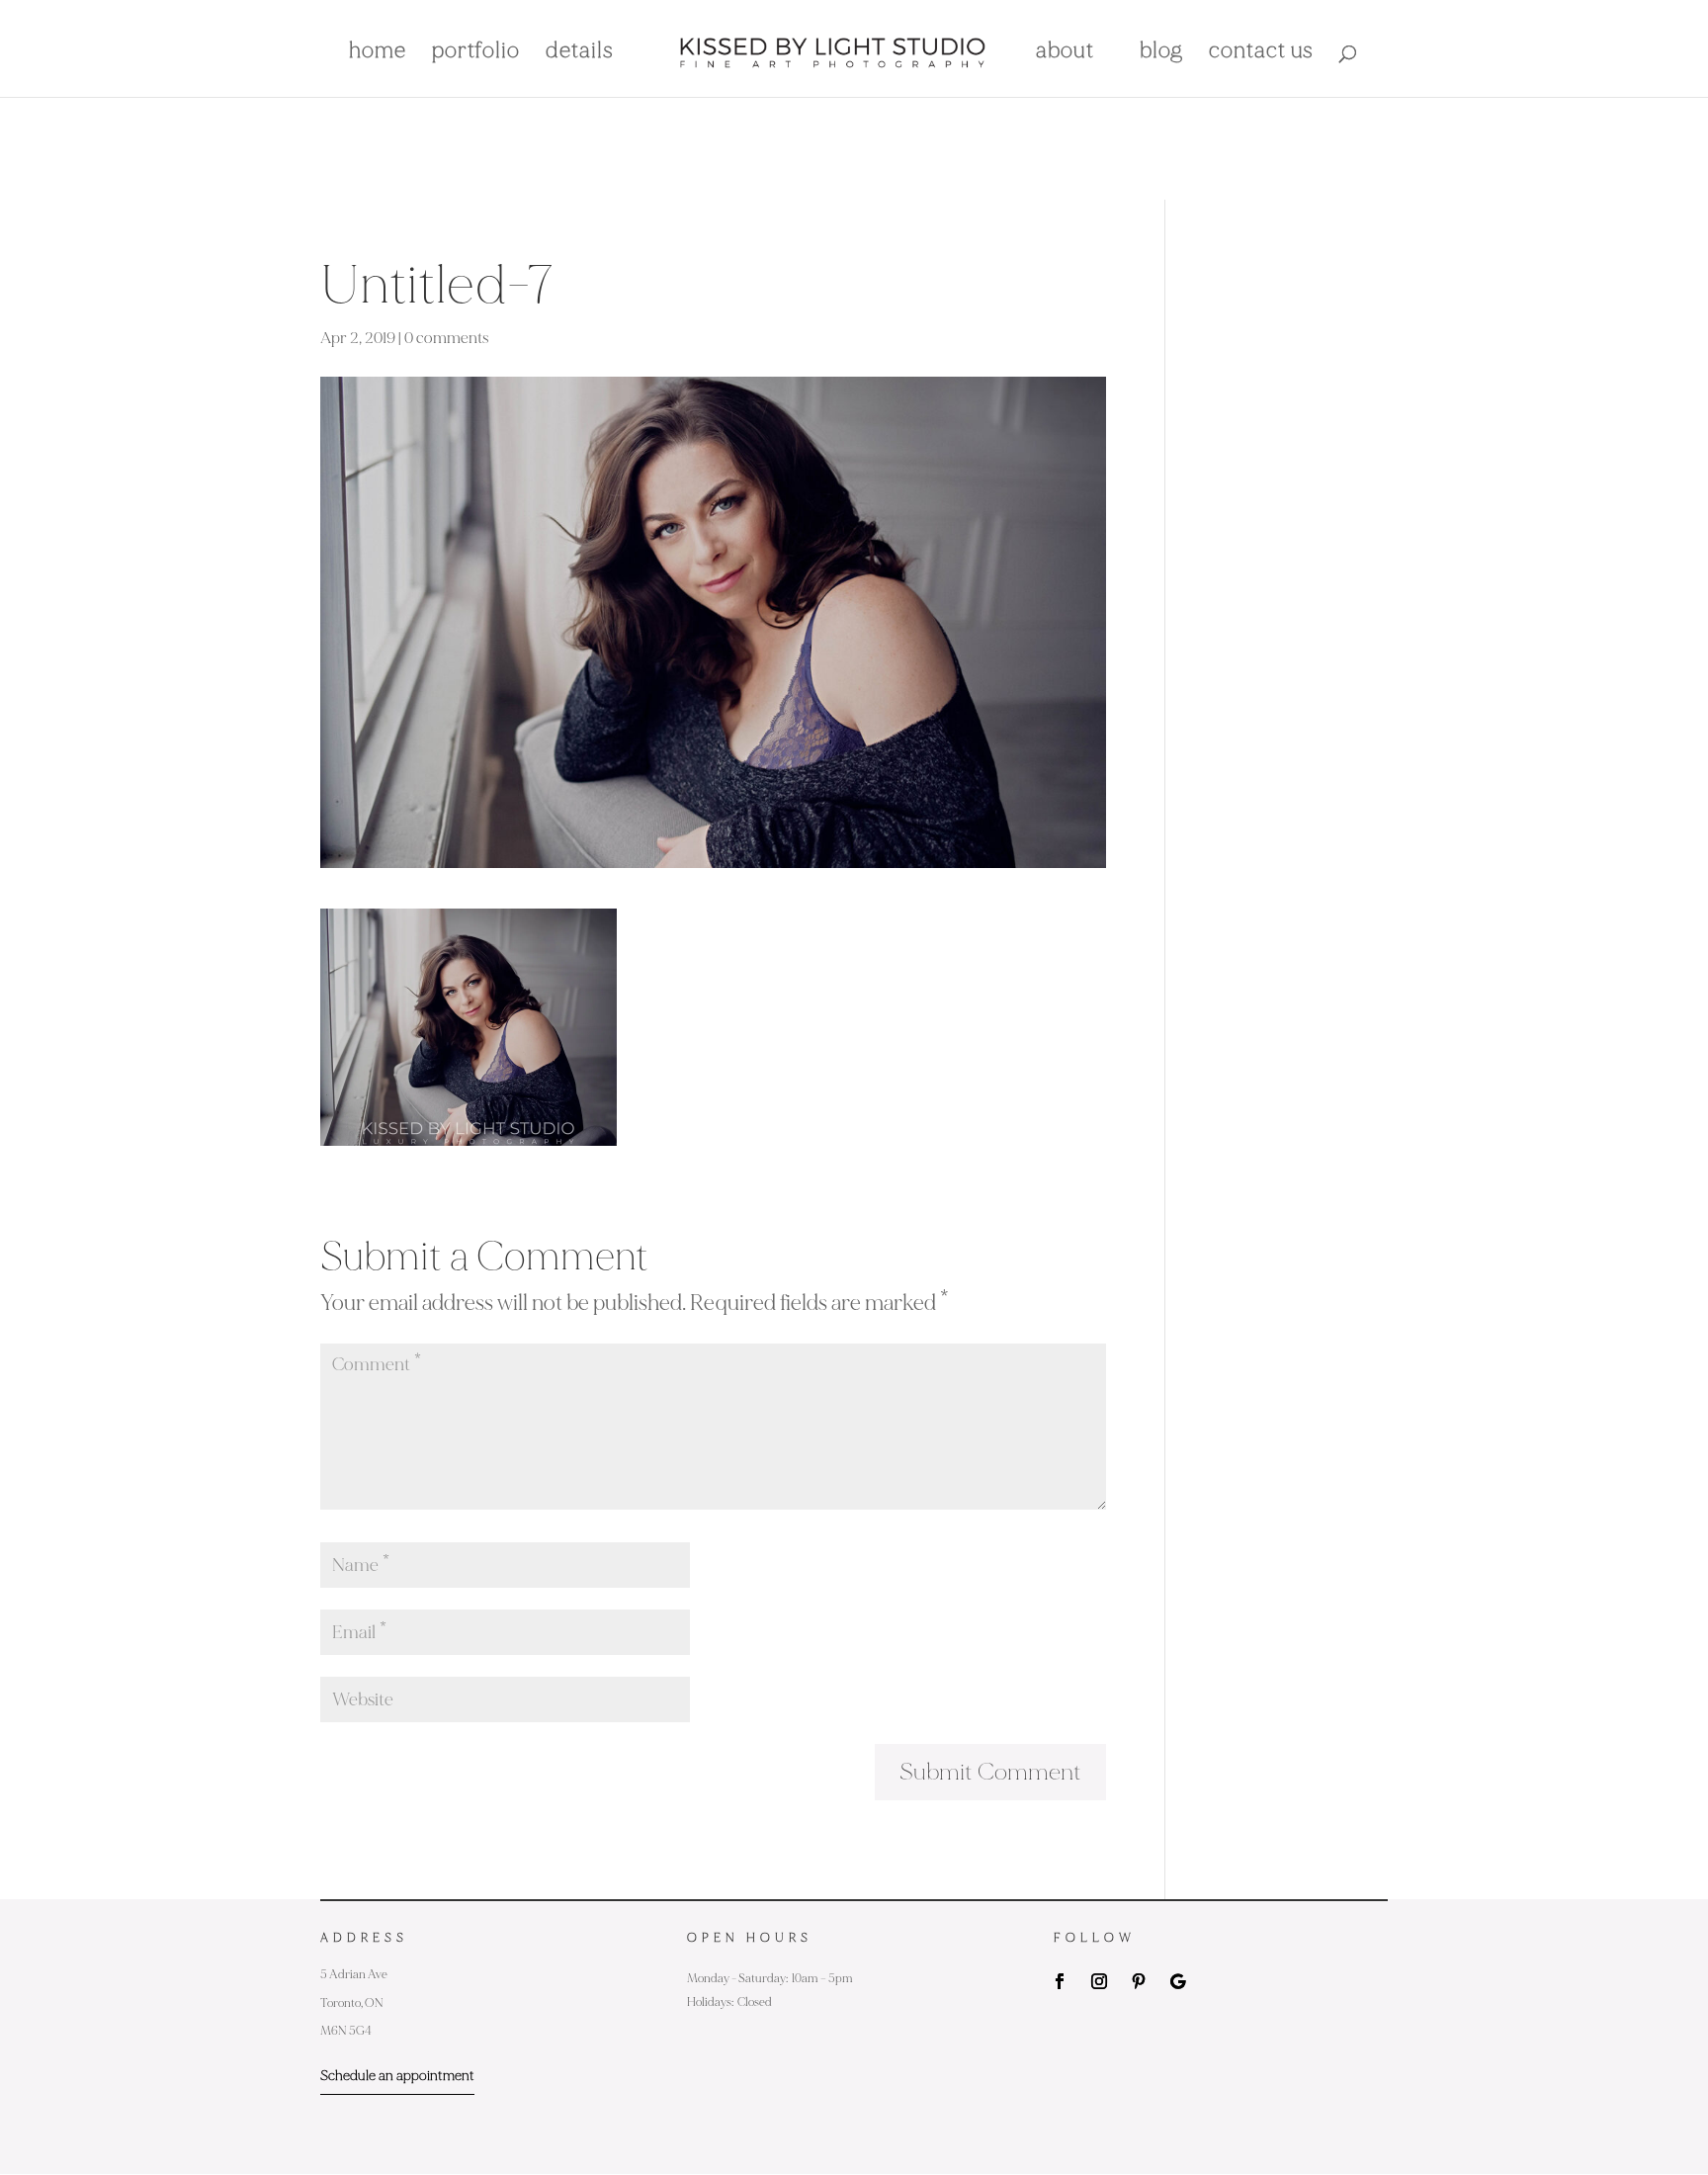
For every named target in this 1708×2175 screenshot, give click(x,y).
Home (378, 53)
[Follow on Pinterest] (1139, 1981)
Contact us (1261, 53)
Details (580, 53)
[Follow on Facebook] (1060, 1981)
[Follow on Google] (1178, 1981)
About (1065, 53)
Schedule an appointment (397, 2076)
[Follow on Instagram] (1099, 1981)
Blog (1161, 53)
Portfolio (476, 53)
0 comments (447, 338)
